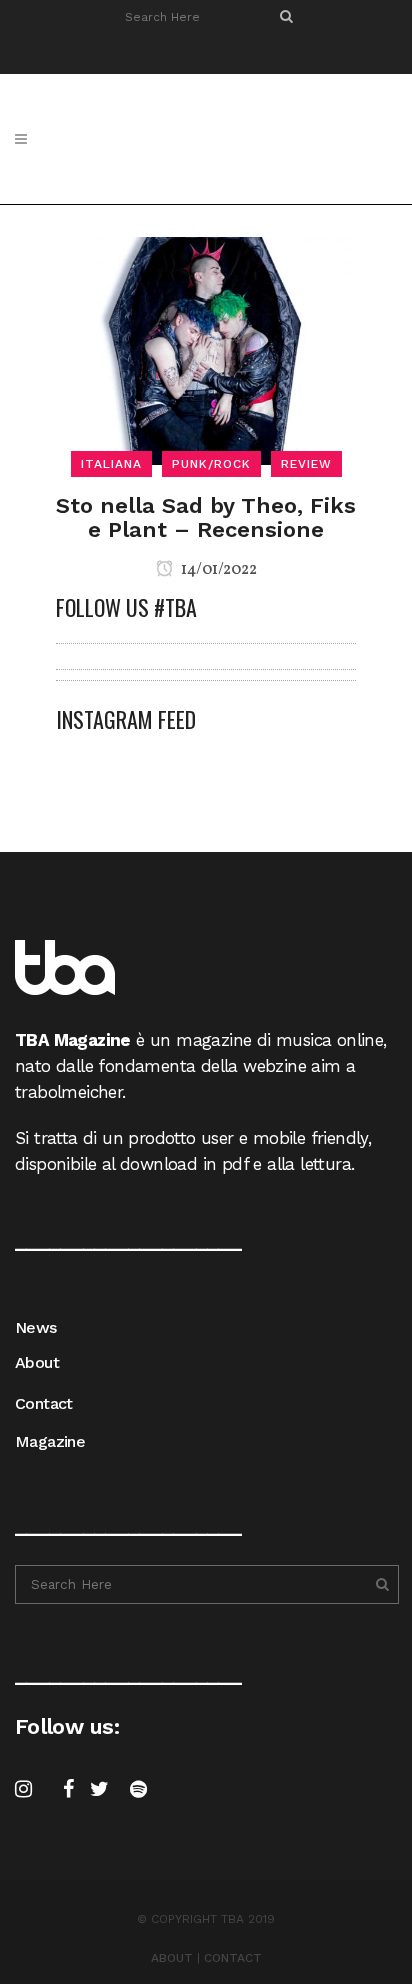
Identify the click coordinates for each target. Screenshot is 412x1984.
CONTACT (233, 1958)
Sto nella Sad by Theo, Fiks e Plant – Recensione (206, 517)
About (37, 1362)
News (36, 1327)
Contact (44, 1403)
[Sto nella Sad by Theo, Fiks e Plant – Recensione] (206, 349)
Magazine (50, 1441)
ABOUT (172, 1958)
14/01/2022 (217, 570)
